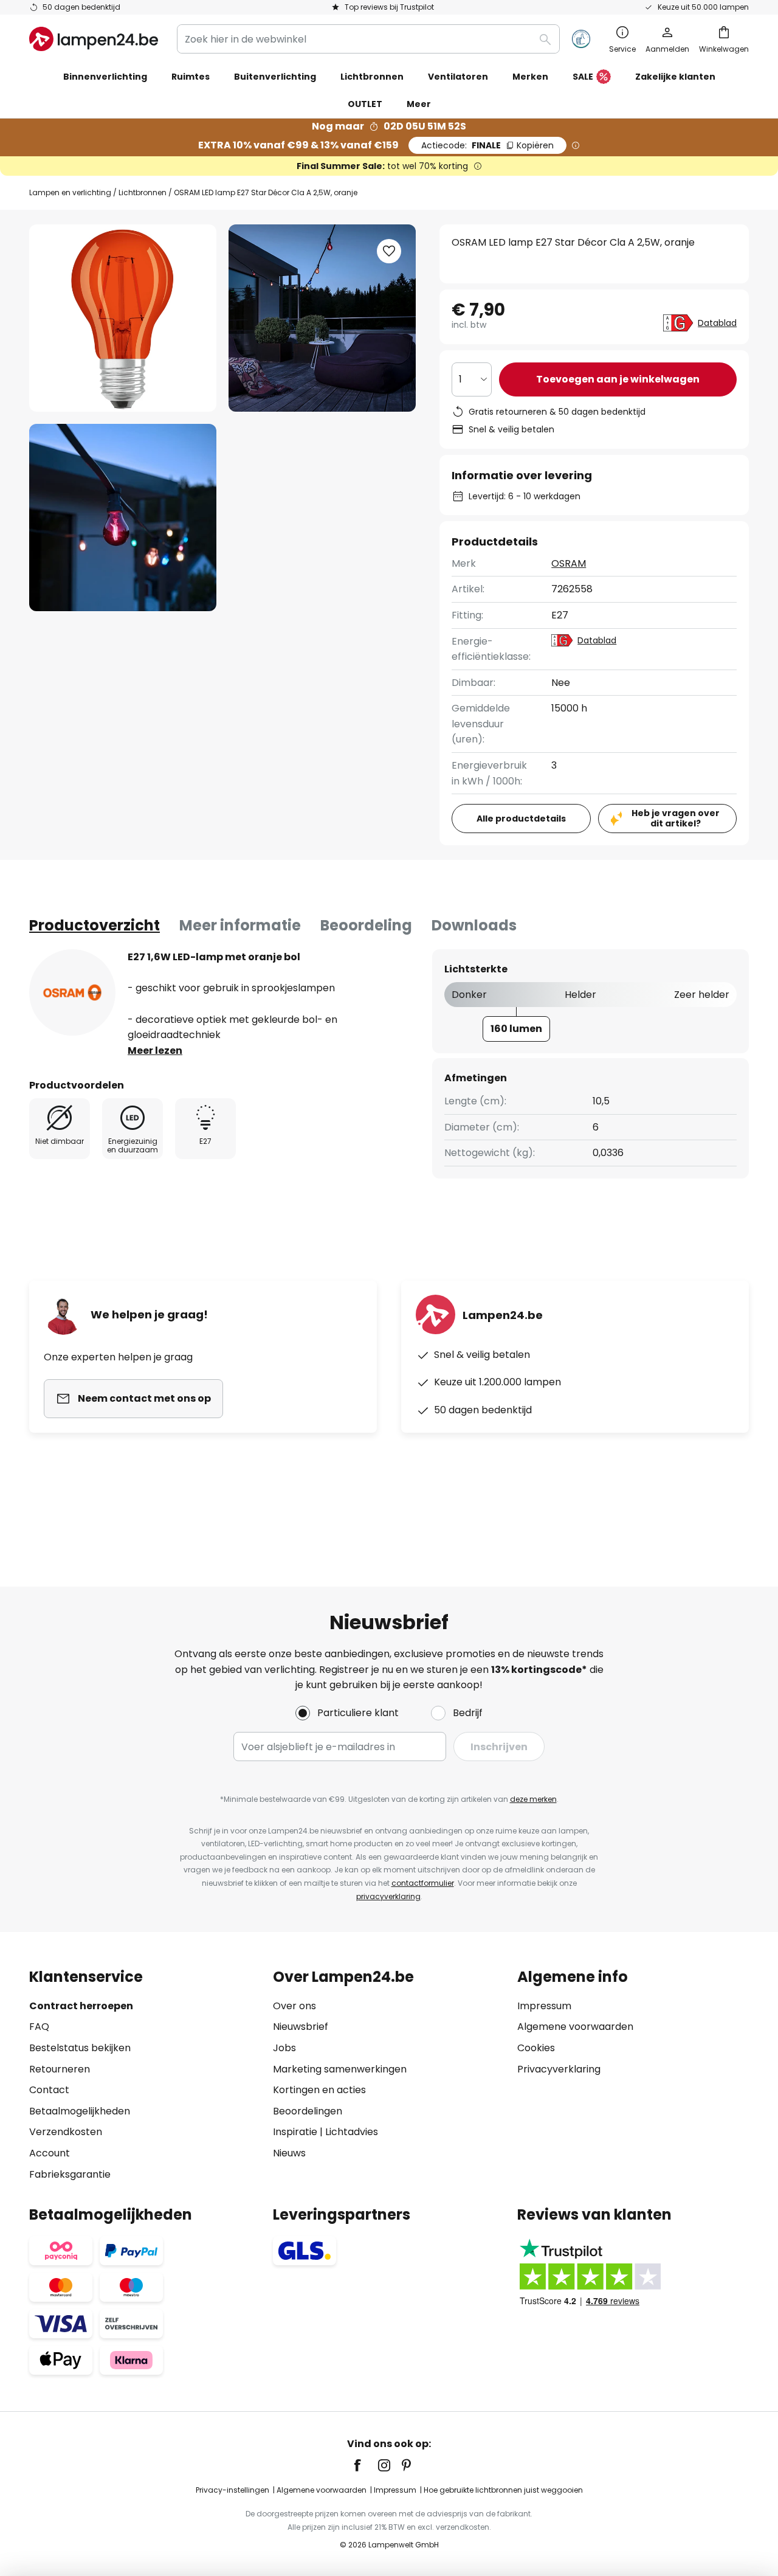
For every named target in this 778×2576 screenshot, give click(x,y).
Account (50, 2153)
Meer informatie (240, 925)
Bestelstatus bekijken (80, 2048)
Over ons (294, 2006)
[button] (123, 518)
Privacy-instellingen (232, 2490)
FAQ (39, 2027)
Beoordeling (366, 925)
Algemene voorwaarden (575, 2027)
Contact (49, 2090)
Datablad (717, 323)
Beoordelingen (308, 2111)
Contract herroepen (81, 2006)
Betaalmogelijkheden (80, 2111)
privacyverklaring (388, 1896)
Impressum (544, 2006)
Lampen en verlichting (70, 192)
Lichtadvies (352, 2132)
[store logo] (94, 39)
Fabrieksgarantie (70, 2174)
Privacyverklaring (559, 2069)
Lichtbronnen (143, 192)
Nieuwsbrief (301, 2027)
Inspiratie (295, 2132)
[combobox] (368, 39)
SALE (583, 77)
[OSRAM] (72, 992)
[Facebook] (365, 2465)
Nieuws (289, 2153)
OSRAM (569, 563)
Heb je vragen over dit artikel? (676, 818)
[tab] (95, 926)
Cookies (536, 2048)
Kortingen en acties (319, 2090)
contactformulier (423, 1883)
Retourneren (60, 2069)
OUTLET (365, 104)
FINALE (487, 145)
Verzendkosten (66, 2132)
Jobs (284, 2048)
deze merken (533, 1799)
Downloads (474, 925)
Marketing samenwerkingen (340, 2069)
